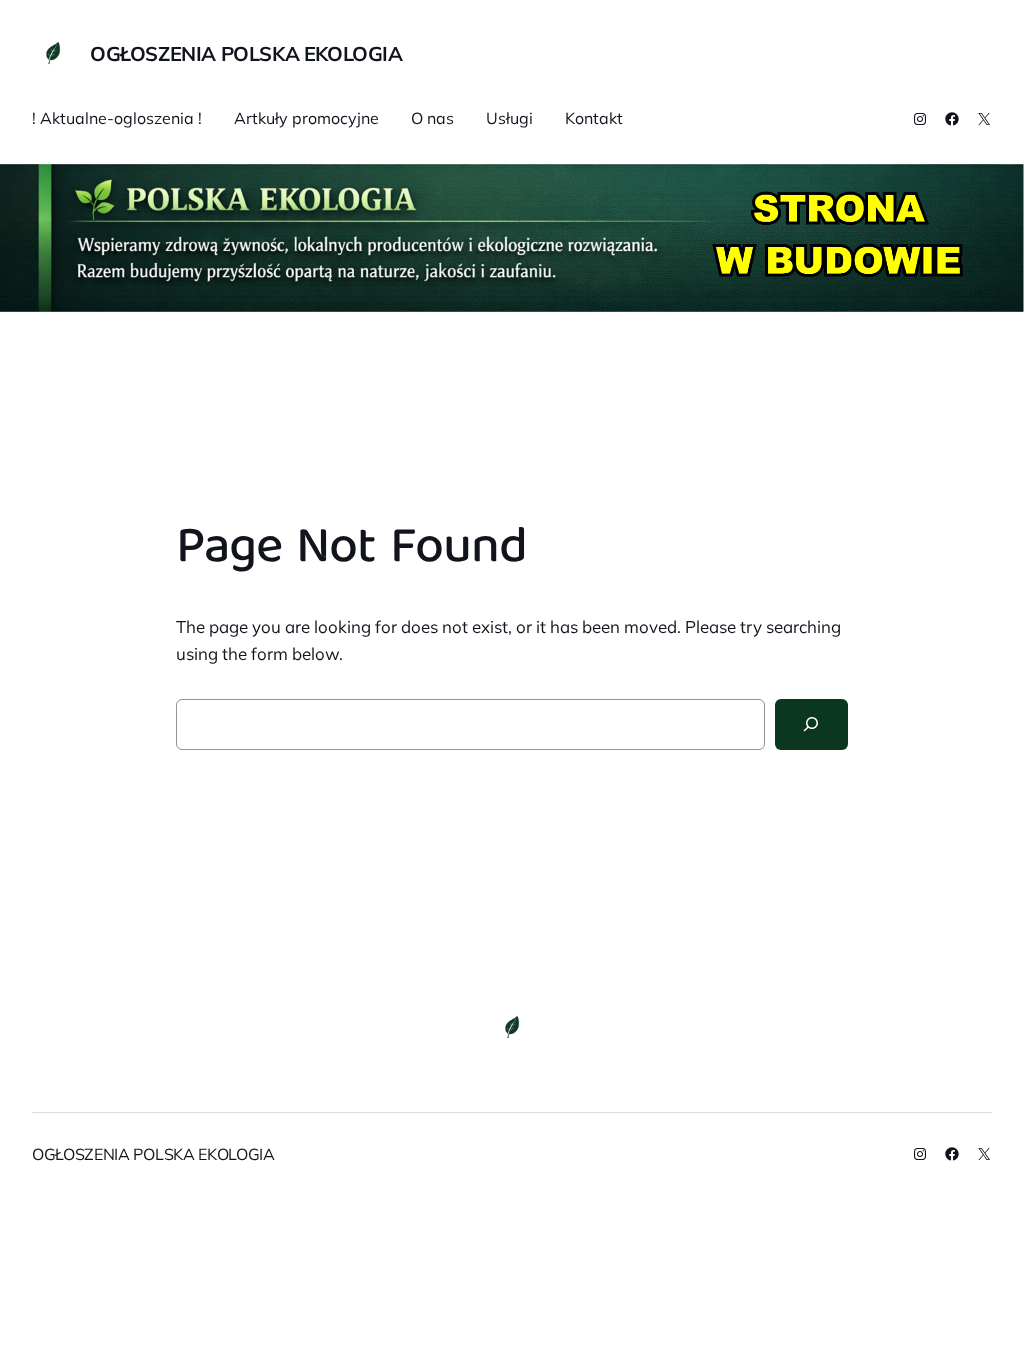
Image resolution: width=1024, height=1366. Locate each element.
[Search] (811, 724)
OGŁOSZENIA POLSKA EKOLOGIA (246, 53)
